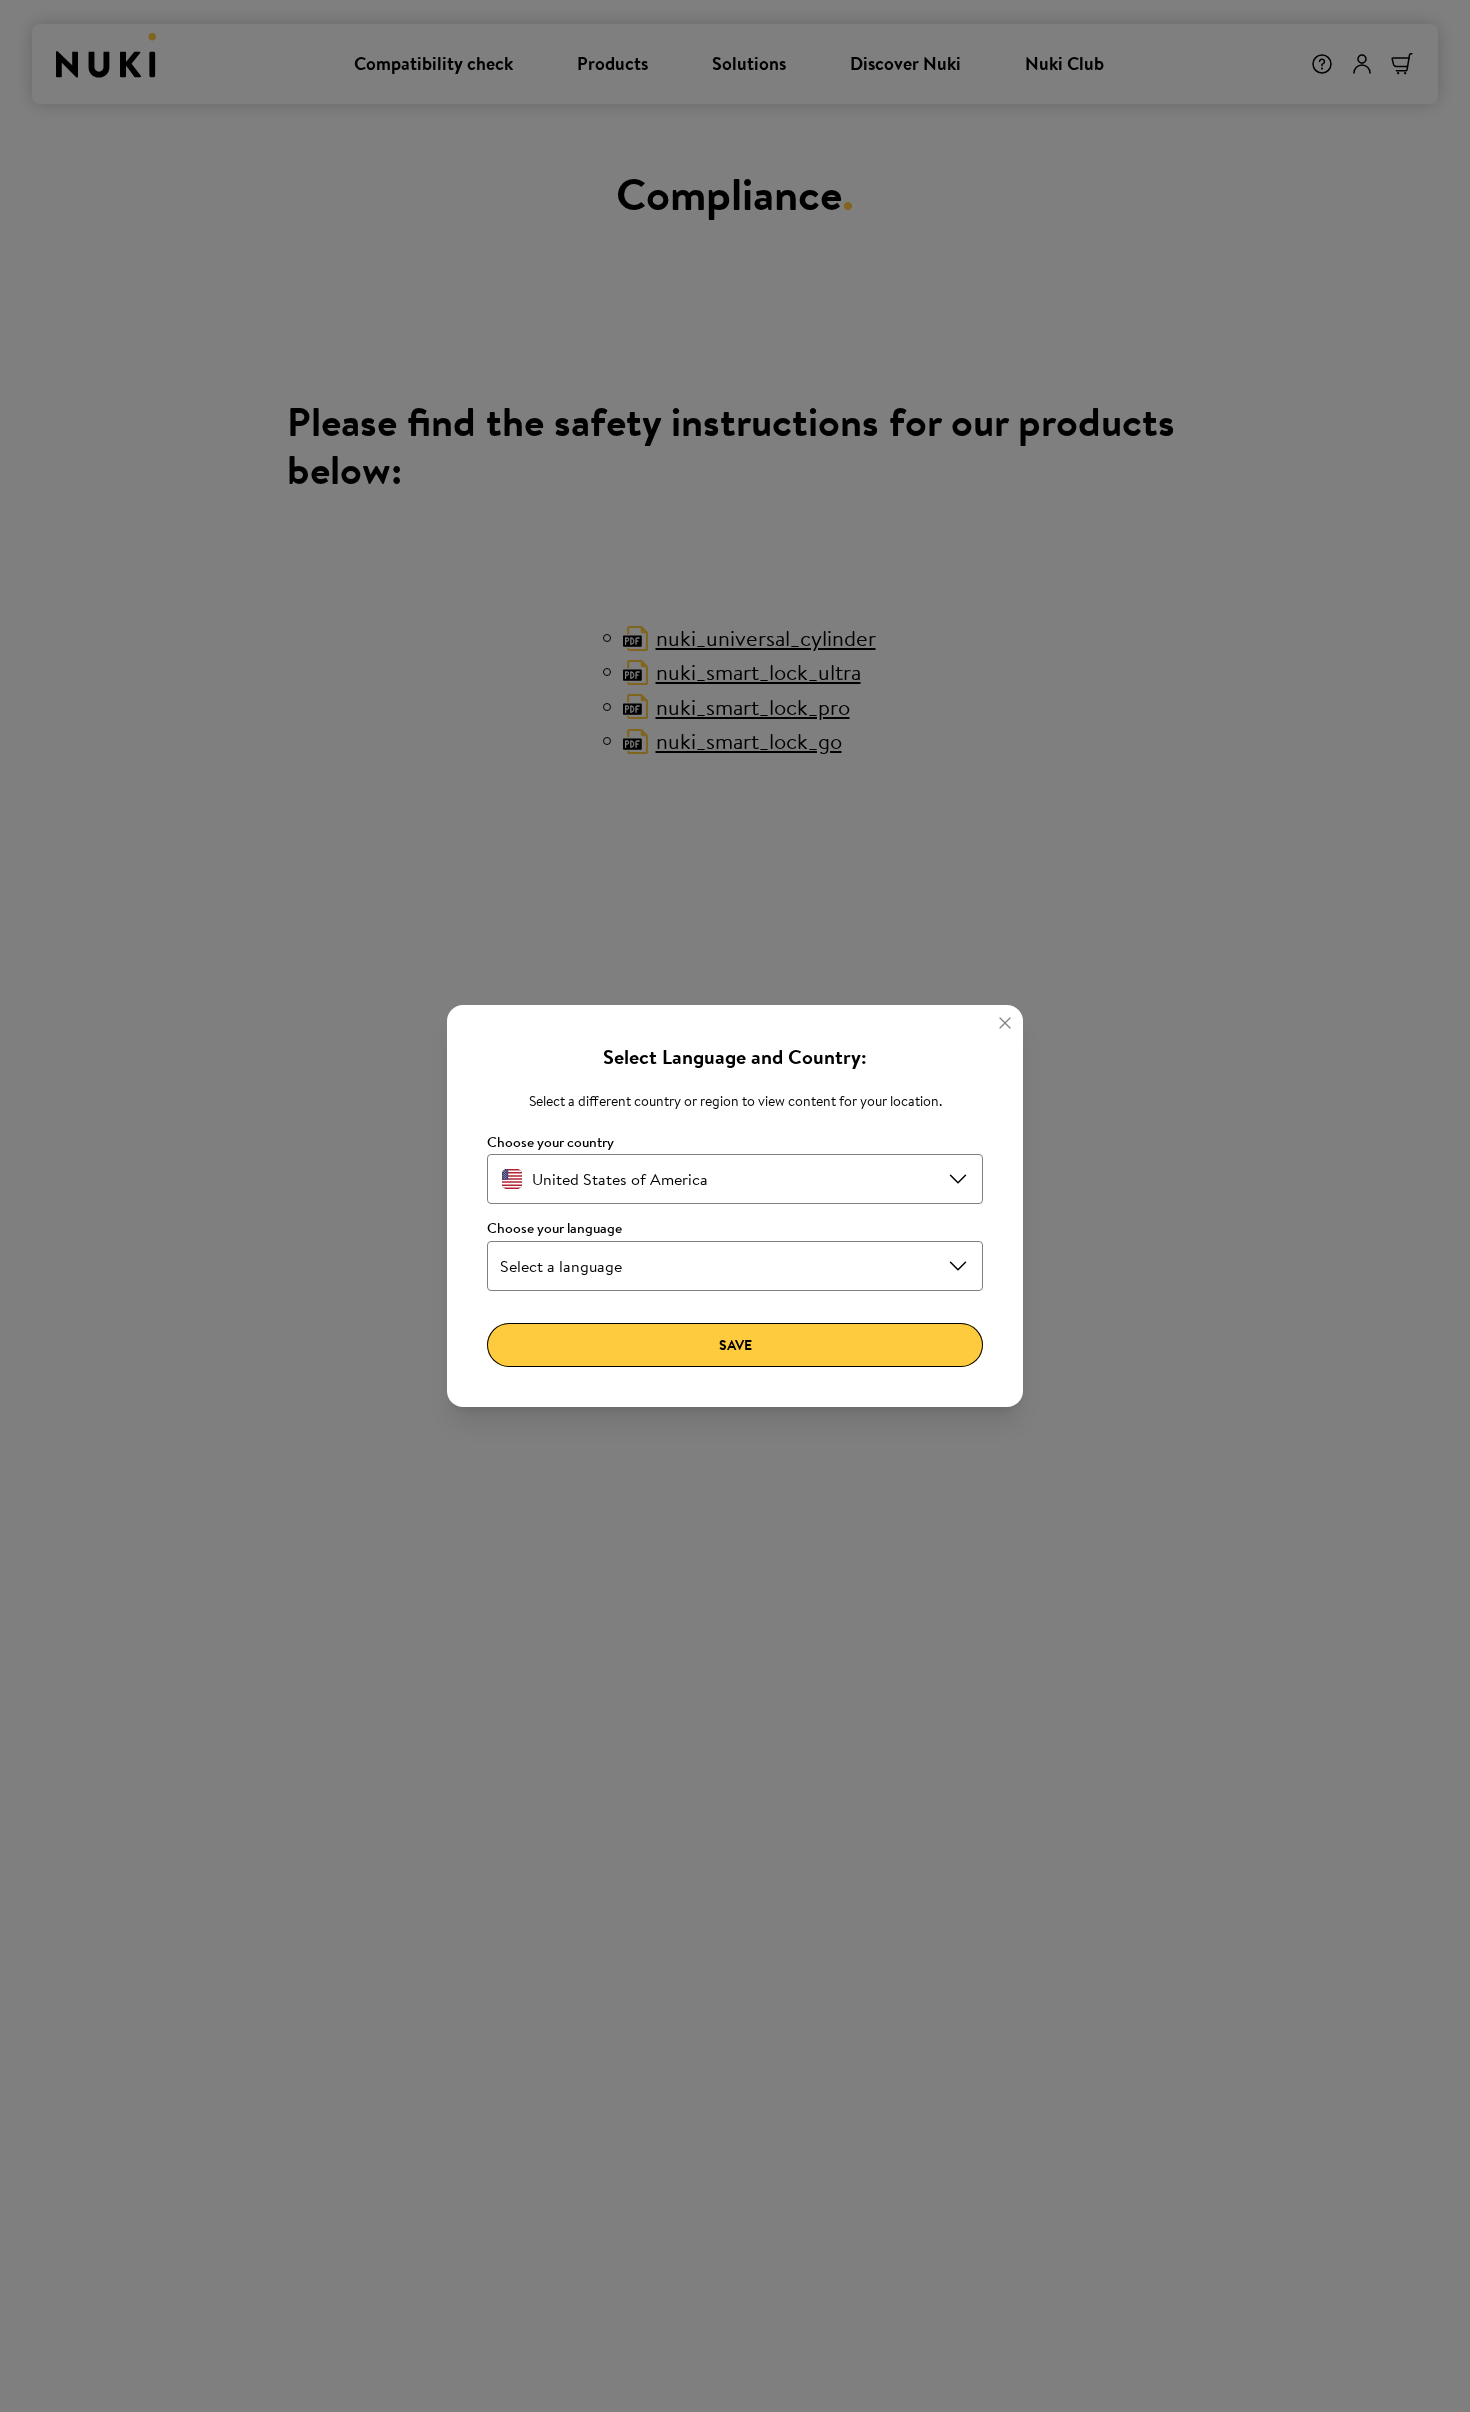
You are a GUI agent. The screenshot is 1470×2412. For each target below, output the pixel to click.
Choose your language (554, 1228)
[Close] (1005, 1023)
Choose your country (550, 1142)
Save (735, 1345)
